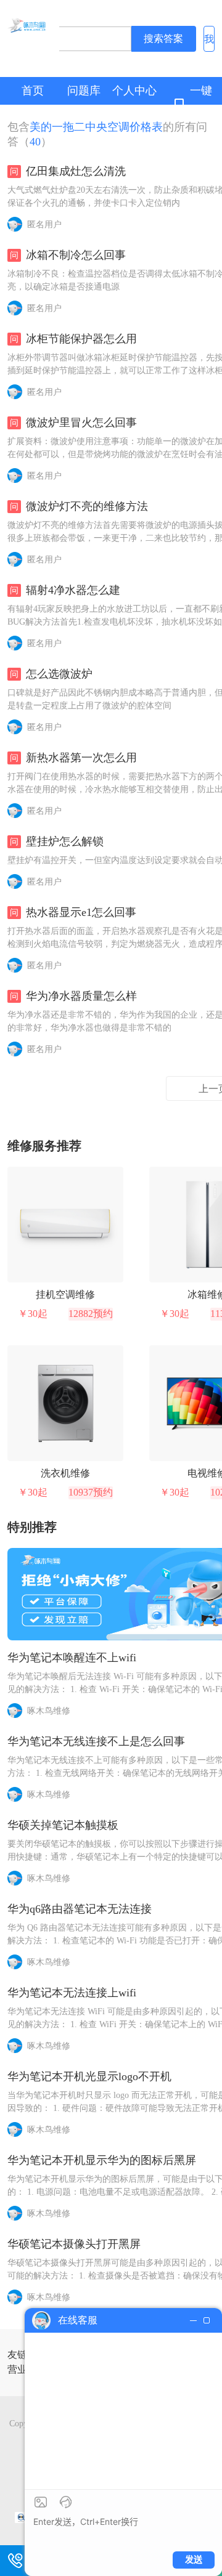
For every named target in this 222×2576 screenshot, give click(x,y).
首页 (33, 91)
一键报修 (201, 104)
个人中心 (134, 91)
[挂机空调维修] (65, 1225)
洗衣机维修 (65, 1473)
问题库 (84, 91)
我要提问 (209, 43)
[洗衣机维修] (65, 1403)
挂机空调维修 (65, 1294)
